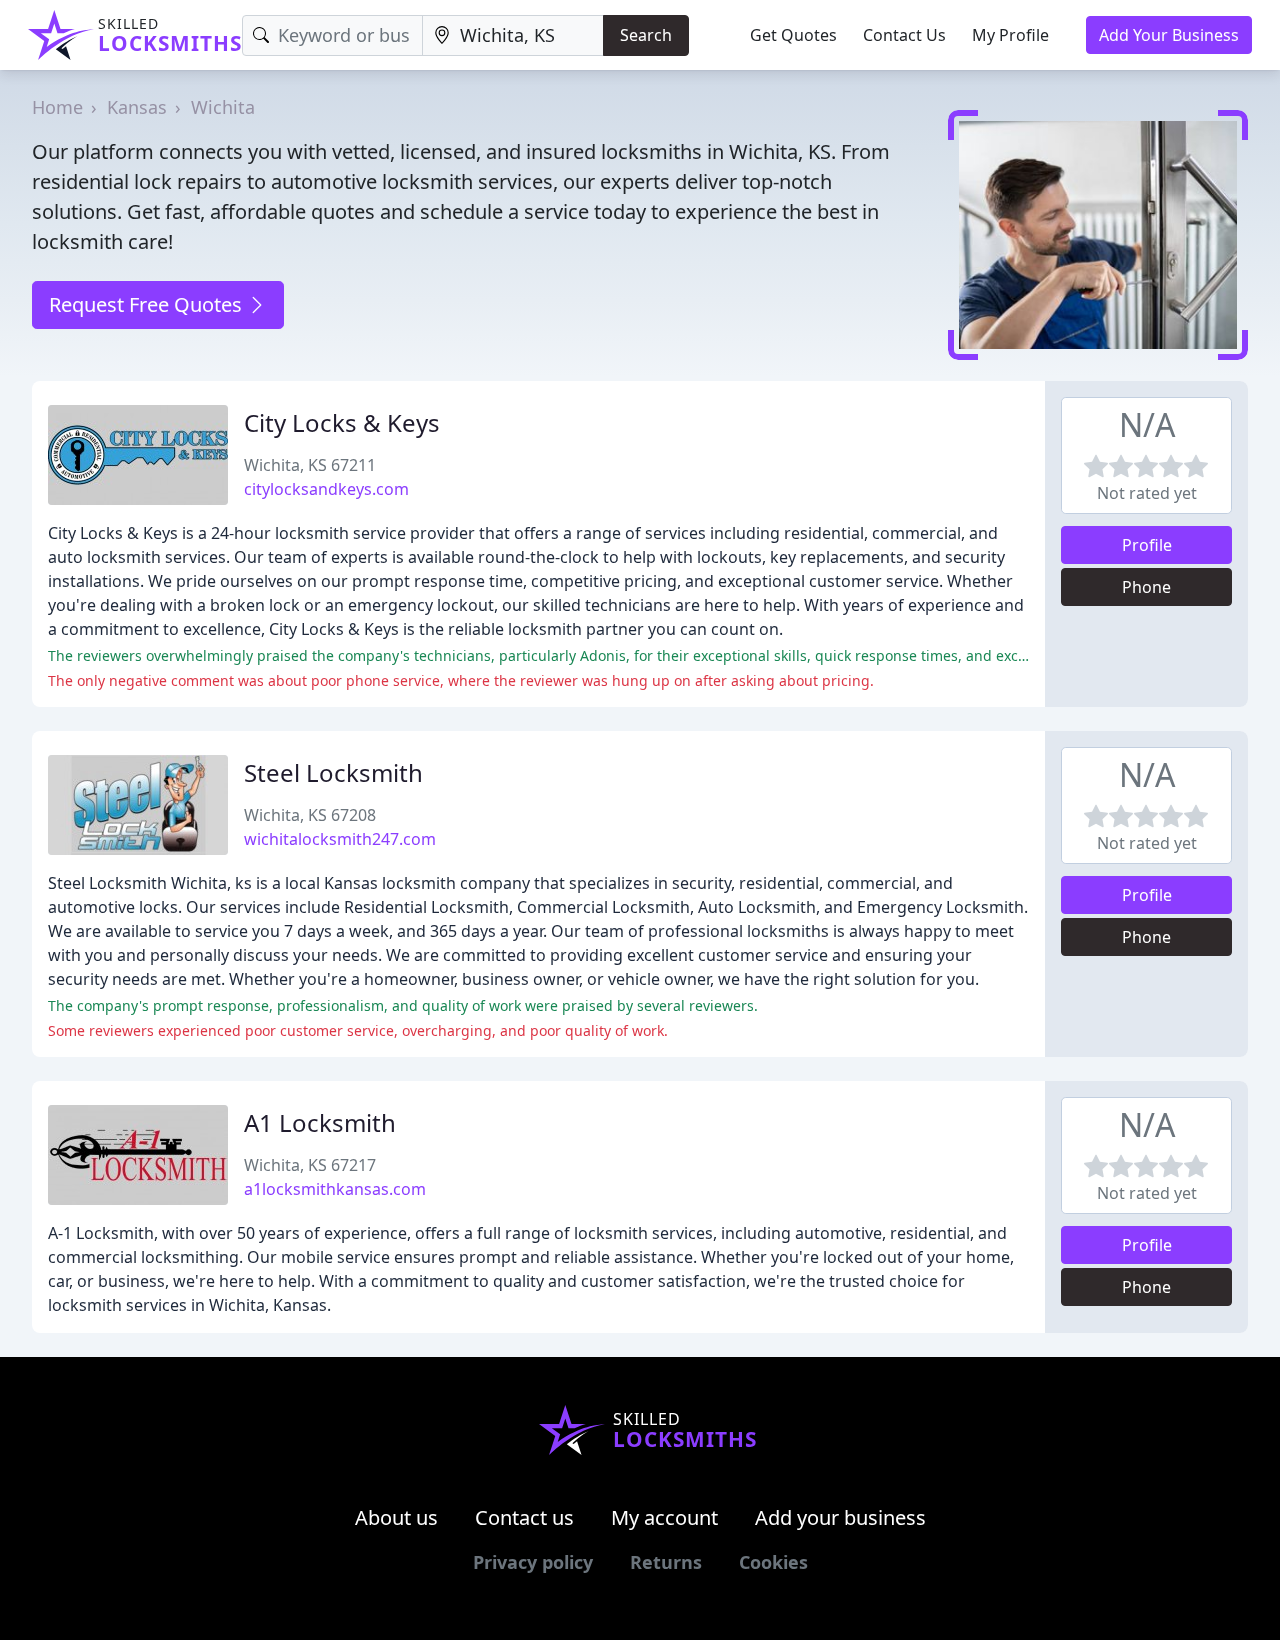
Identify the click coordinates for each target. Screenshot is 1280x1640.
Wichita (223, 107)
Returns (666, 1562)
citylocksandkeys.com (326, 489)
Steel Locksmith (333, 772)
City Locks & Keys (342, 422)
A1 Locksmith (320, 1122)
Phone (1146, 587)
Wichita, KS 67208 (310, 815)
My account (664, 1517)
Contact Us (904, 35)
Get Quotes (793, 35)
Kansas (137, 107)
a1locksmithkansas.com (335, 1189)
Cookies (773, 1562)
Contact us (524, 1517)
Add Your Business (1169, 35)
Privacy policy (533, 1562)
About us (396, 1517)
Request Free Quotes (148, 304)
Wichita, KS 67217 (310, 1165)
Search (646, 35)
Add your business (840, 1517)
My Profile (1010, 35)
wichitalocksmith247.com (340, 839)
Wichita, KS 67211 (310, 465)
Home (57, 107)
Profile (1147, 545)
